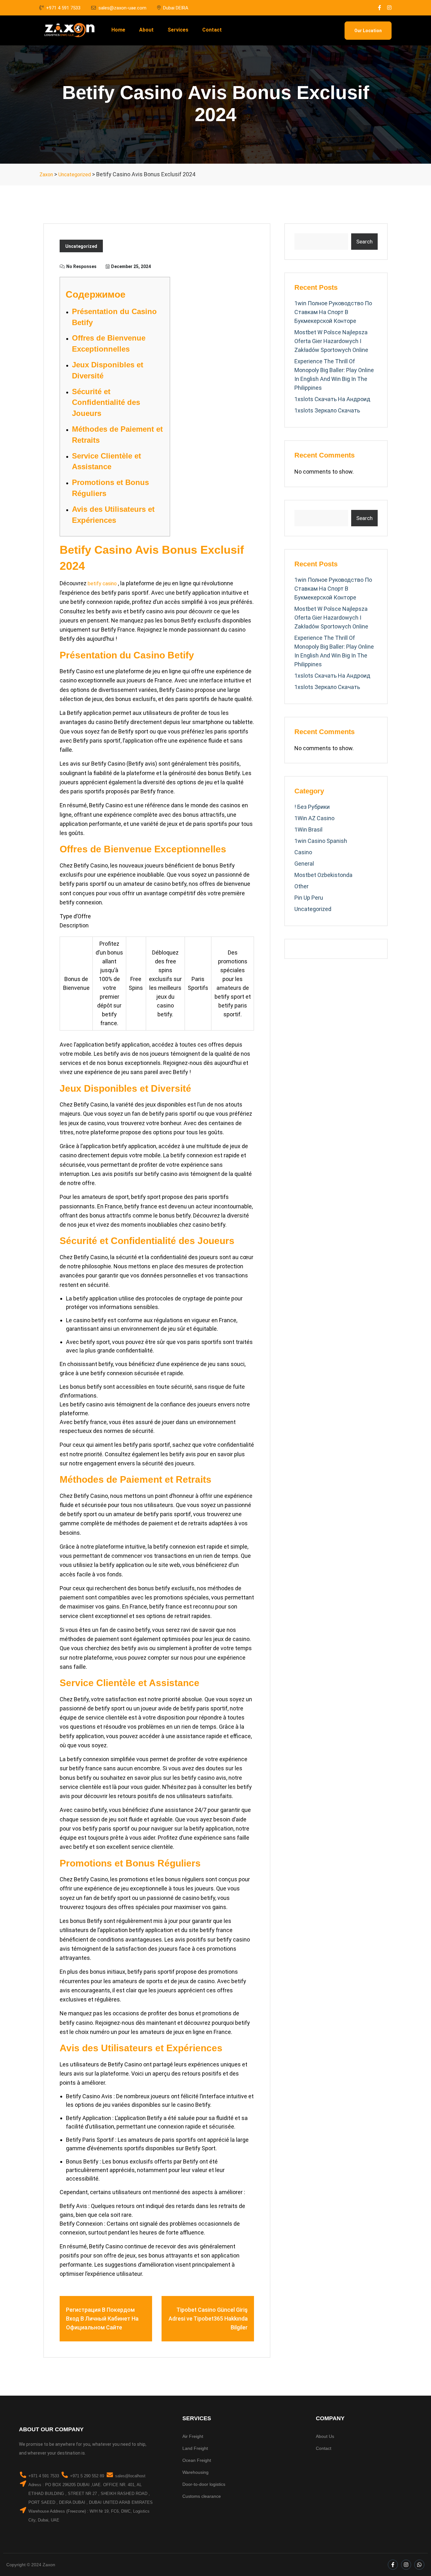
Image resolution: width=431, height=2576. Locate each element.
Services (178, 30)
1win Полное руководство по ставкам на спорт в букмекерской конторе (333, 312)
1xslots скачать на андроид (332, 399)
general (304, 864)
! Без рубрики (312, 807)
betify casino (102, 584)
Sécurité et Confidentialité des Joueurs (106, 403)
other (301, 886)
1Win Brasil (308, 829)
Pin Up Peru (309, 898)
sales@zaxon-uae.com (122, 8)
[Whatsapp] (419, 2565)
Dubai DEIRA (176, 8)
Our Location (368, 31)
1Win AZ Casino (314, 818)
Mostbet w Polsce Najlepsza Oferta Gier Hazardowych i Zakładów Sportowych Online (331, 341)
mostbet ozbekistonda (323, 875)
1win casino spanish (321, 841)
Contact (212, 30)
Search (364, 242)
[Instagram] (406, 2565)
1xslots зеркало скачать (327, 410)
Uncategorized (81, 246)
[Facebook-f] (393, 2565)
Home (118, 30)
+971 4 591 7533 (63, 8)
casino (303, 852)
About (146, 30)
